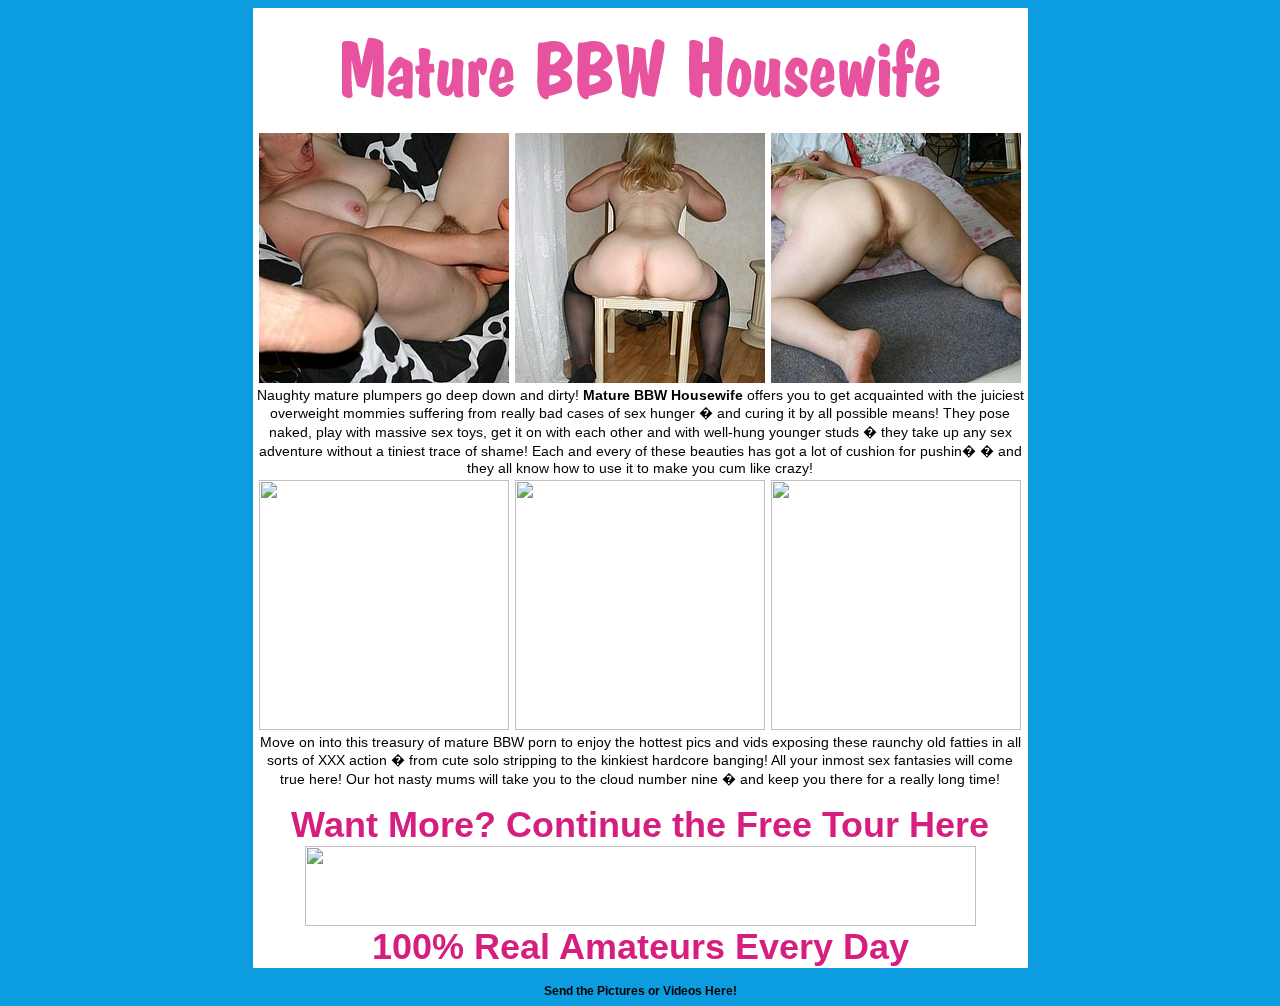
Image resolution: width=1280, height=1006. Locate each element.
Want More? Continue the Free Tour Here (640, 824)
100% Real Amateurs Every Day (640, 946)
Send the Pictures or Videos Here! (640, 991)
